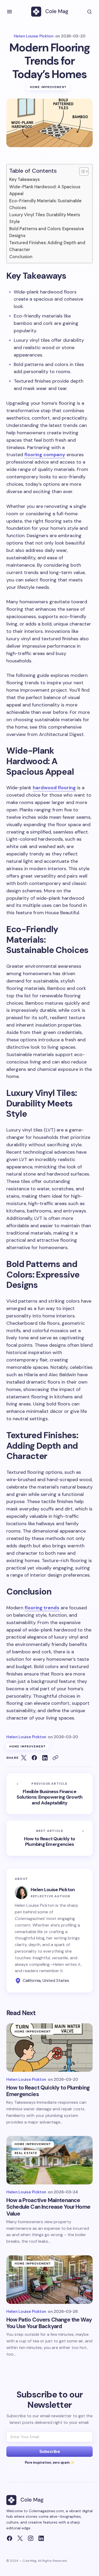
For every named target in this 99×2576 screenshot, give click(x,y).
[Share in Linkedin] (45, 1758)
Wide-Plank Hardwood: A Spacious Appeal (45, 190)
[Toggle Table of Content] (81, 171)
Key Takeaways (24, 179)
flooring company (45, 455)
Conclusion (21, 257)
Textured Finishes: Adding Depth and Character (47, 246)
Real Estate (26, 2153)
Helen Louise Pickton (53, 1890)
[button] (10, 12)
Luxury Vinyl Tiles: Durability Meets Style (45, 218)
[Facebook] (10, 2538)
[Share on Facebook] (34, 1758)
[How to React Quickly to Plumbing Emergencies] (49, 1838)
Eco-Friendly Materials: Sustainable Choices (45, 204)
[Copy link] (55, 1758)
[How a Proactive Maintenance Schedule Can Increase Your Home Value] (49, 2160)
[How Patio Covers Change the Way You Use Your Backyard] (49, 2280)
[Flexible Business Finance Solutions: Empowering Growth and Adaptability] (49, 1794)
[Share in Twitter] (24, 1758)
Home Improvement (48, 87)
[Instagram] (31, 2538)
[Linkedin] (41, 2538)
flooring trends (42, 1608)
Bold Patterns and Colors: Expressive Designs (47, 232)
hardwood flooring (54, 788)
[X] (20, 2538)
